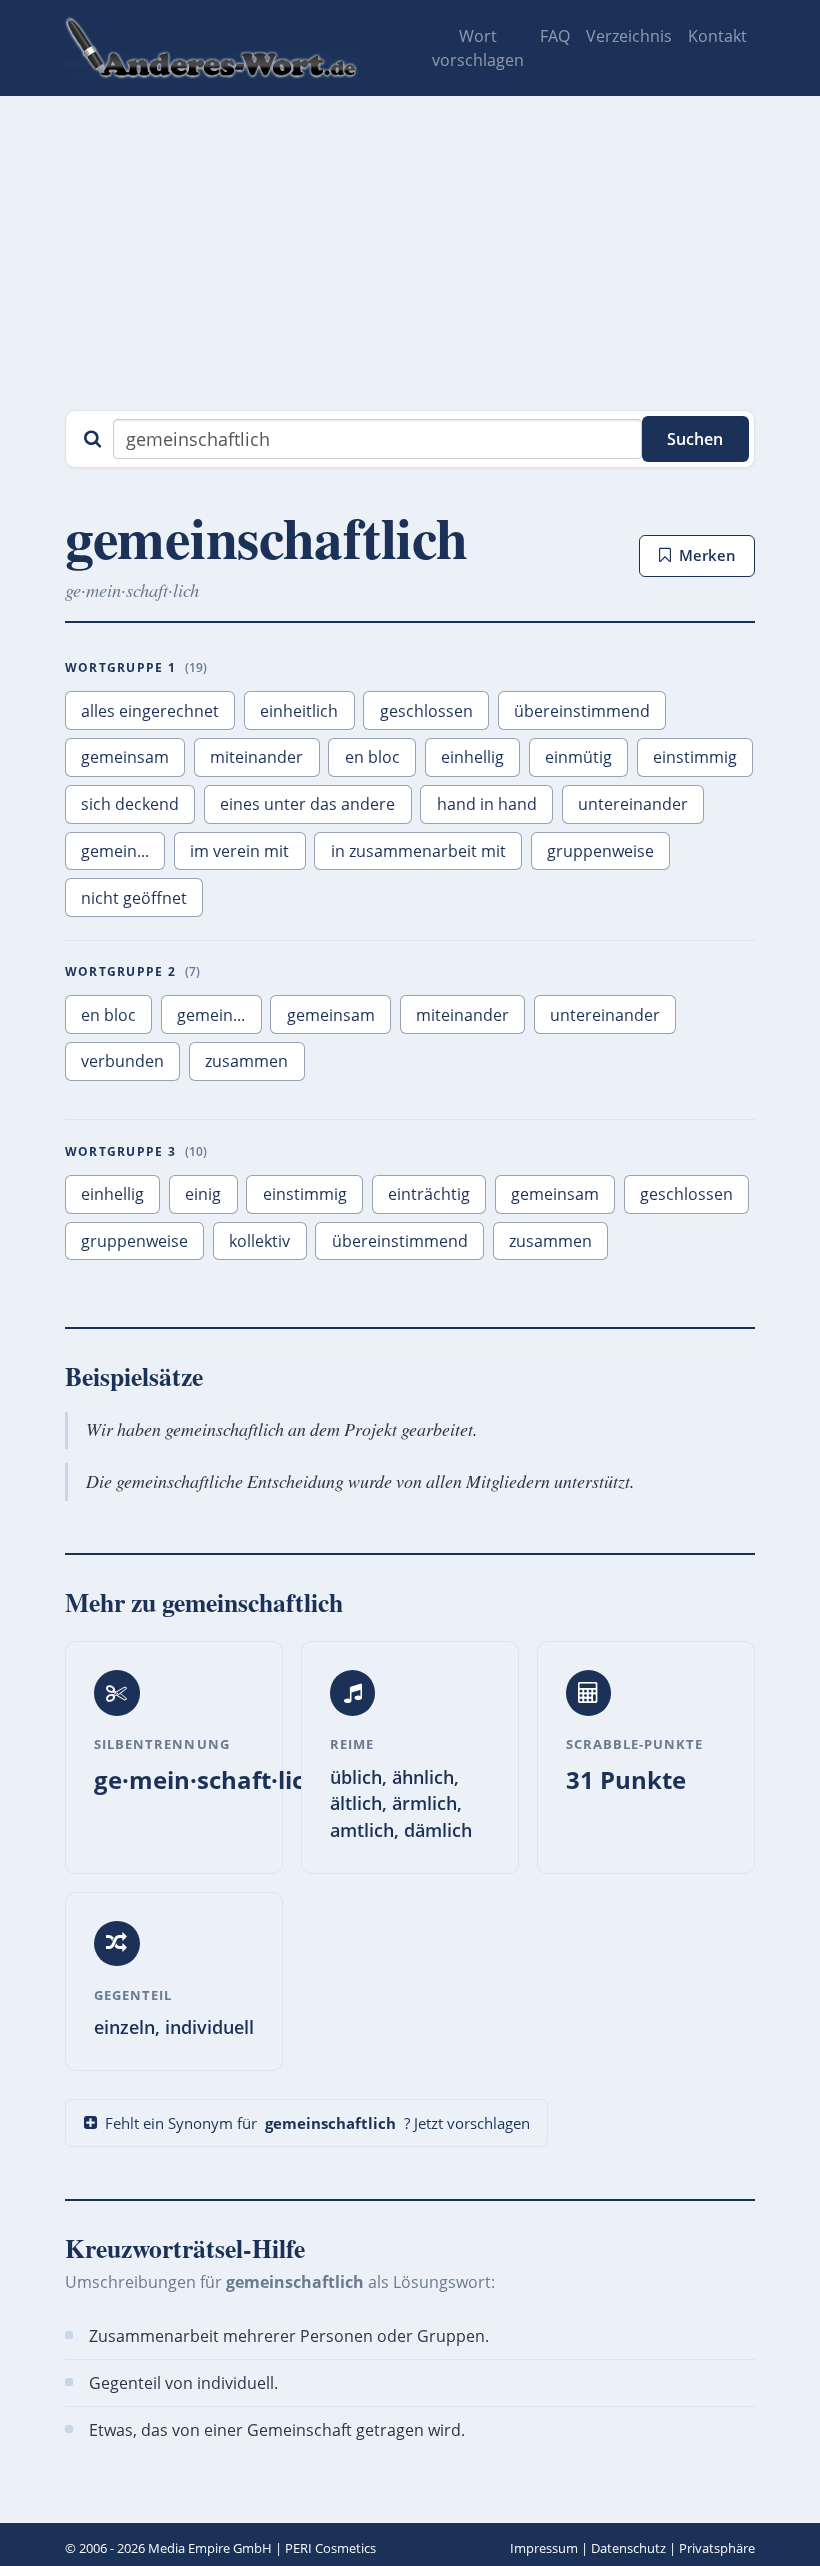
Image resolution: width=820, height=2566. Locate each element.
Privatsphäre (717, 2548)
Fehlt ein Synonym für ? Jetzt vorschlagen (317, 2123)
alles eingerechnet (150, 711)
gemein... (115, 851)
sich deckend (130, 804)
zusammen (246, 1061)
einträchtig (429, 1194)
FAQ (555, 36)
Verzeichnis (629, 36)
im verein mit (239, 851)
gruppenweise (600, 851)
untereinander (633, 804)
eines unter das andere (307, 804)
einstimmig (695, 757)
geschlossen (426, 711)
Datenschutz (628, 2548)
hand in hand (487, 804)
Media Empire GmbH (210, 2548)
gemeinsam (125, 757)
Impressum (544, 2548)
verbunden (122, 1061)
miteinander (256, 757)
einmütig (578, 757)
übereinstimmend (582, 711)
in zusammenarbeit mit (418, 851)
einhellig (472, 757)
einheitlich (299, 711)
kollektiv (259, 1241)
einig (203, 1194)
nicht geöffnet (134, 898)
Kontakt (717, 36)
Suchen (695, 439)
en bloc (372, 757)
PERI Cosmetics (330, 2548)
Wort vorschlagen (478, 48)
